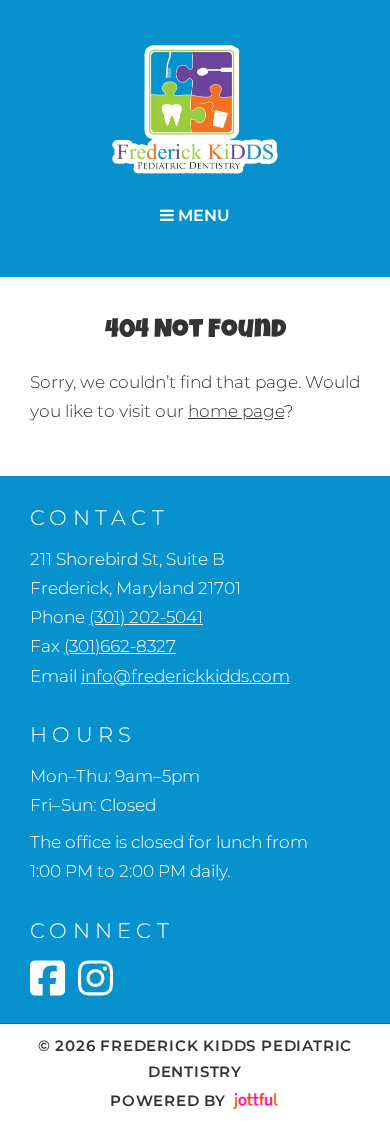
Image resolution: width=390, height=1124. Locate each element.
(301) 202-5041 (146, 617)
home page (236, 411)
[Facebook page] (47, 978)
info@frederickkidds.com (185, 676)
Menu (202, 215)
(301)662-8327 (120, 646)
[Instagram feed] (95, 978)
